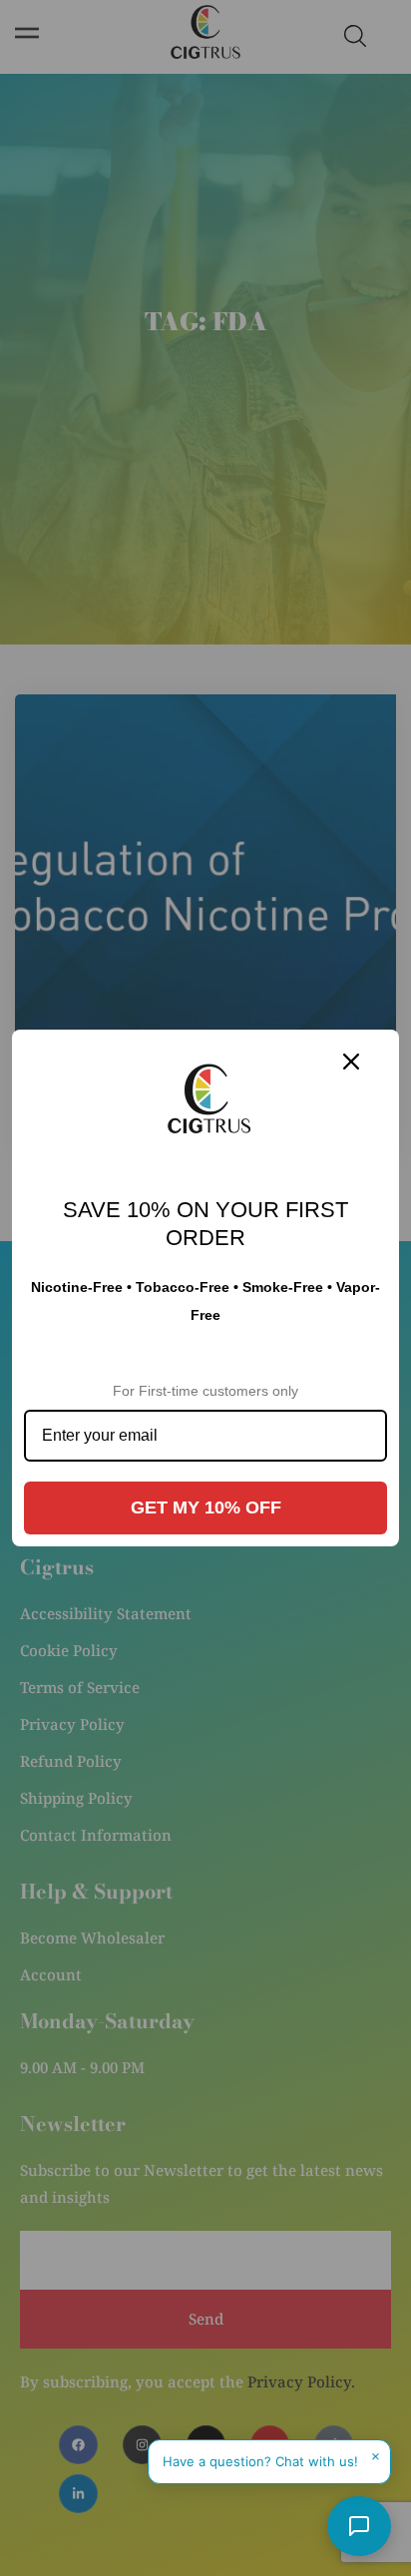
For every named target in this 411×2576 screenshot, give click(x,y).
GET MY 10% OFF (206, 1507)
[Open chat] (359, 2526)
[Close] (351, 1062)
